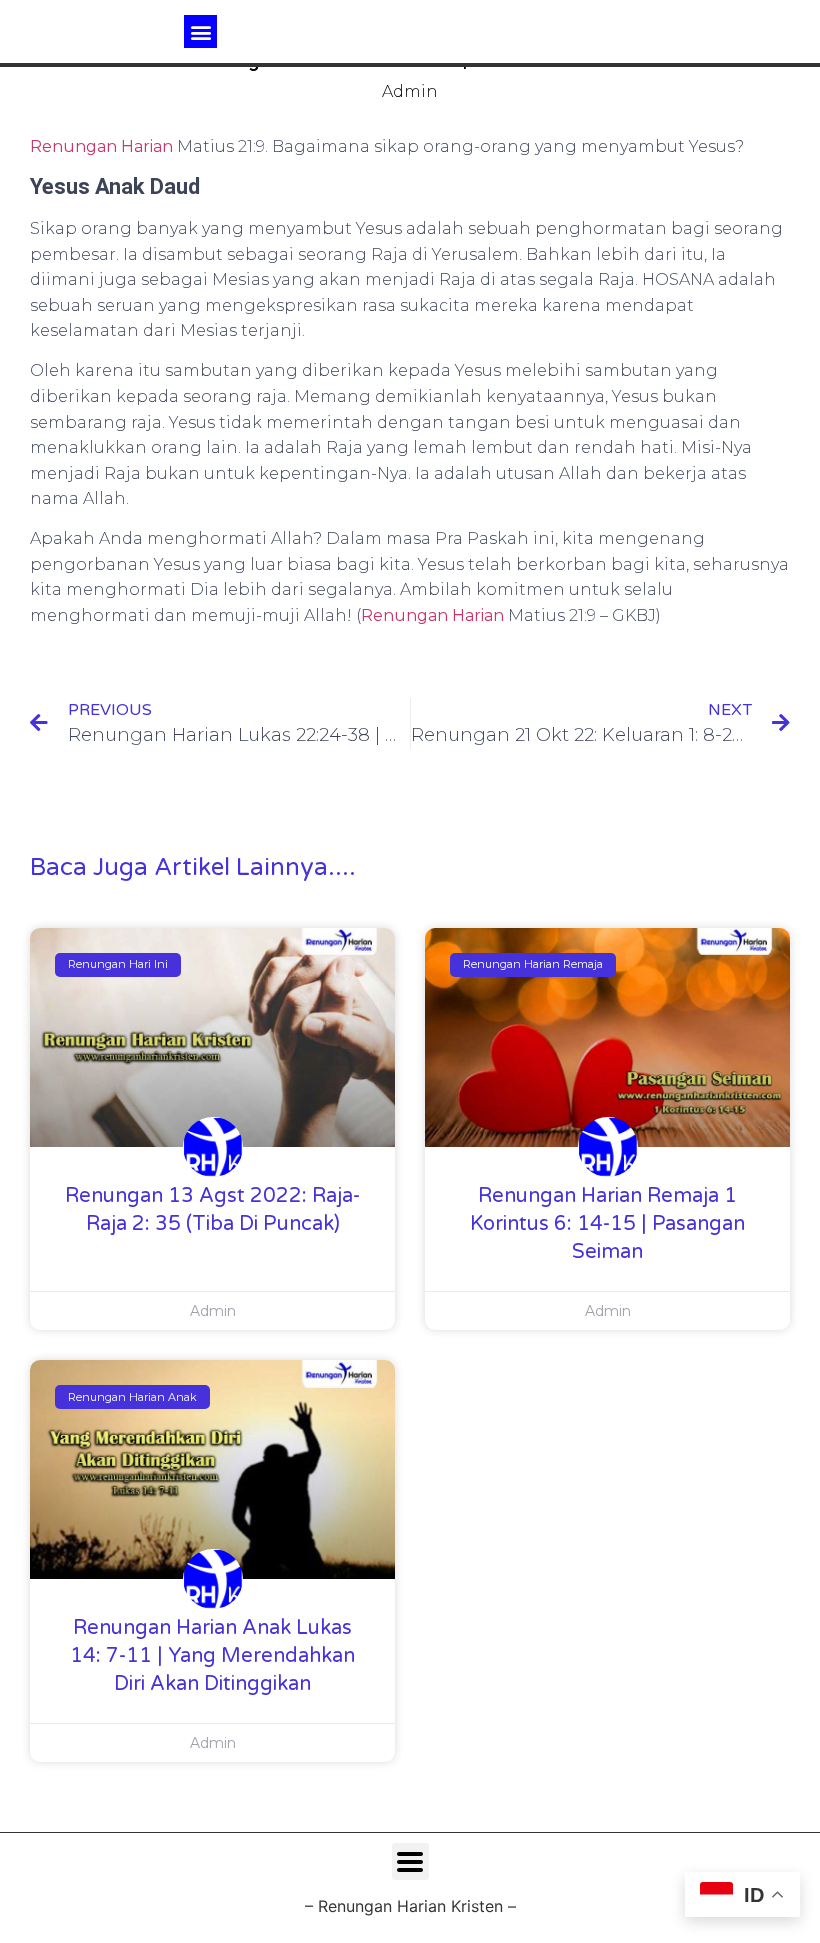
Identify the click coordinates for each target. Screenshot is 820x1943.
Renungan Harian (101, 146)
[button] (200, 31)
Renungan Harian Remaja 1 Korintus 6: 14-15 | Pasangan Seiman (607, 1224)
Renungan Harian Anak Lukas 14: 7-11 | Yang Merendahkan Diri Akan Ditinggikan (212, 1656)
